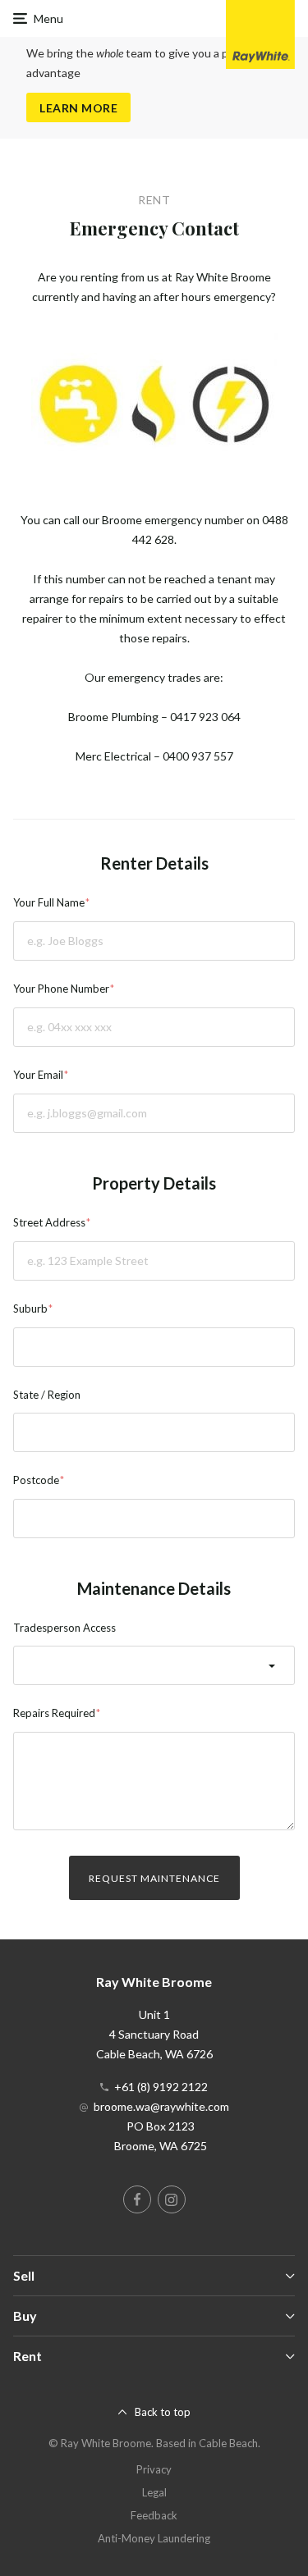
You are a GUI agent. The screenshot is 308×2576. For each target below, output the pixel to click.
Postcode (36, 1480)
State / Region (47, 1395)
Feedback (154, 2515)
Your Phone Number (61, 989)
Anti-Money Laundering (154, 2538)
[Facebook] (137, 2199)
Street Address (49, 1222)
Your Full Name (49, 902)
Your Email (38, 1075)
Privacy (154, 2469)
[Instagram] (172, 2199)
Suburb (30, 1309)
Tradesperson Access (64, 1628)
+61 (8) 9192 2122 (161, 2087)
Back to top (163, 2412)
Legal (154, 2492)
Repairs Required (54, 1713)
